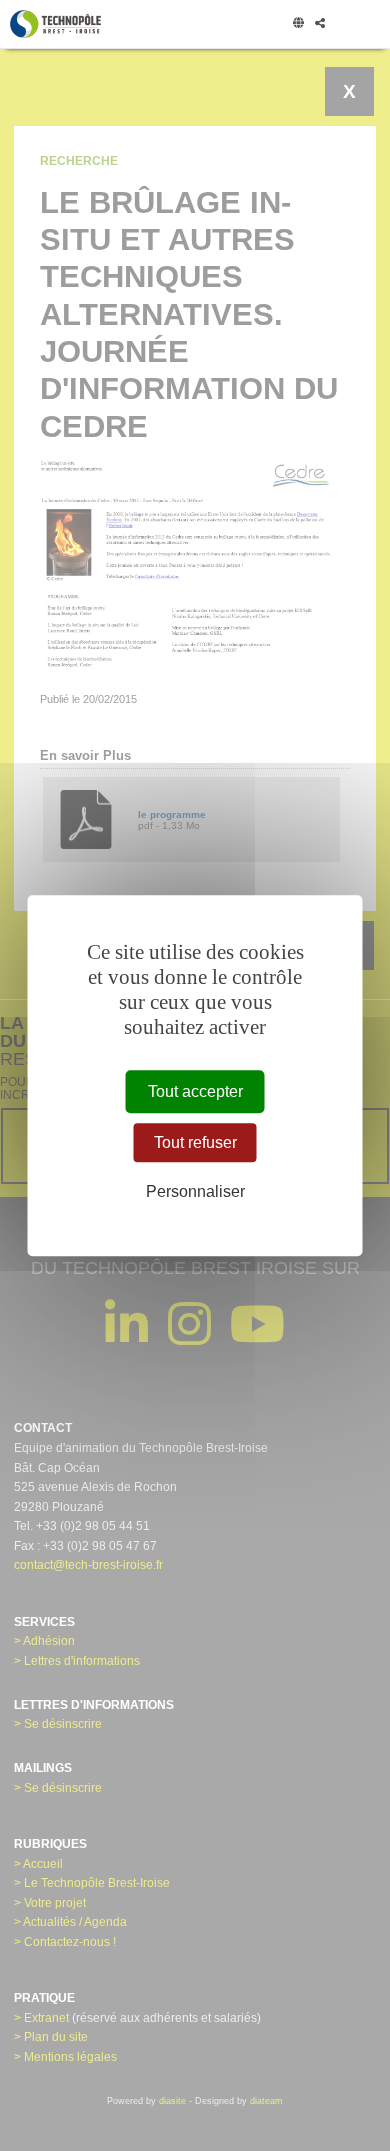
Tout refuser (195, 1142)
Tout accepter (195, 1091)
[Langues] (298, 24)
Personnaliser (195, 1191)
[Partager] (319, 24)
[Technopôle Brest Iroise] (55, 24)
